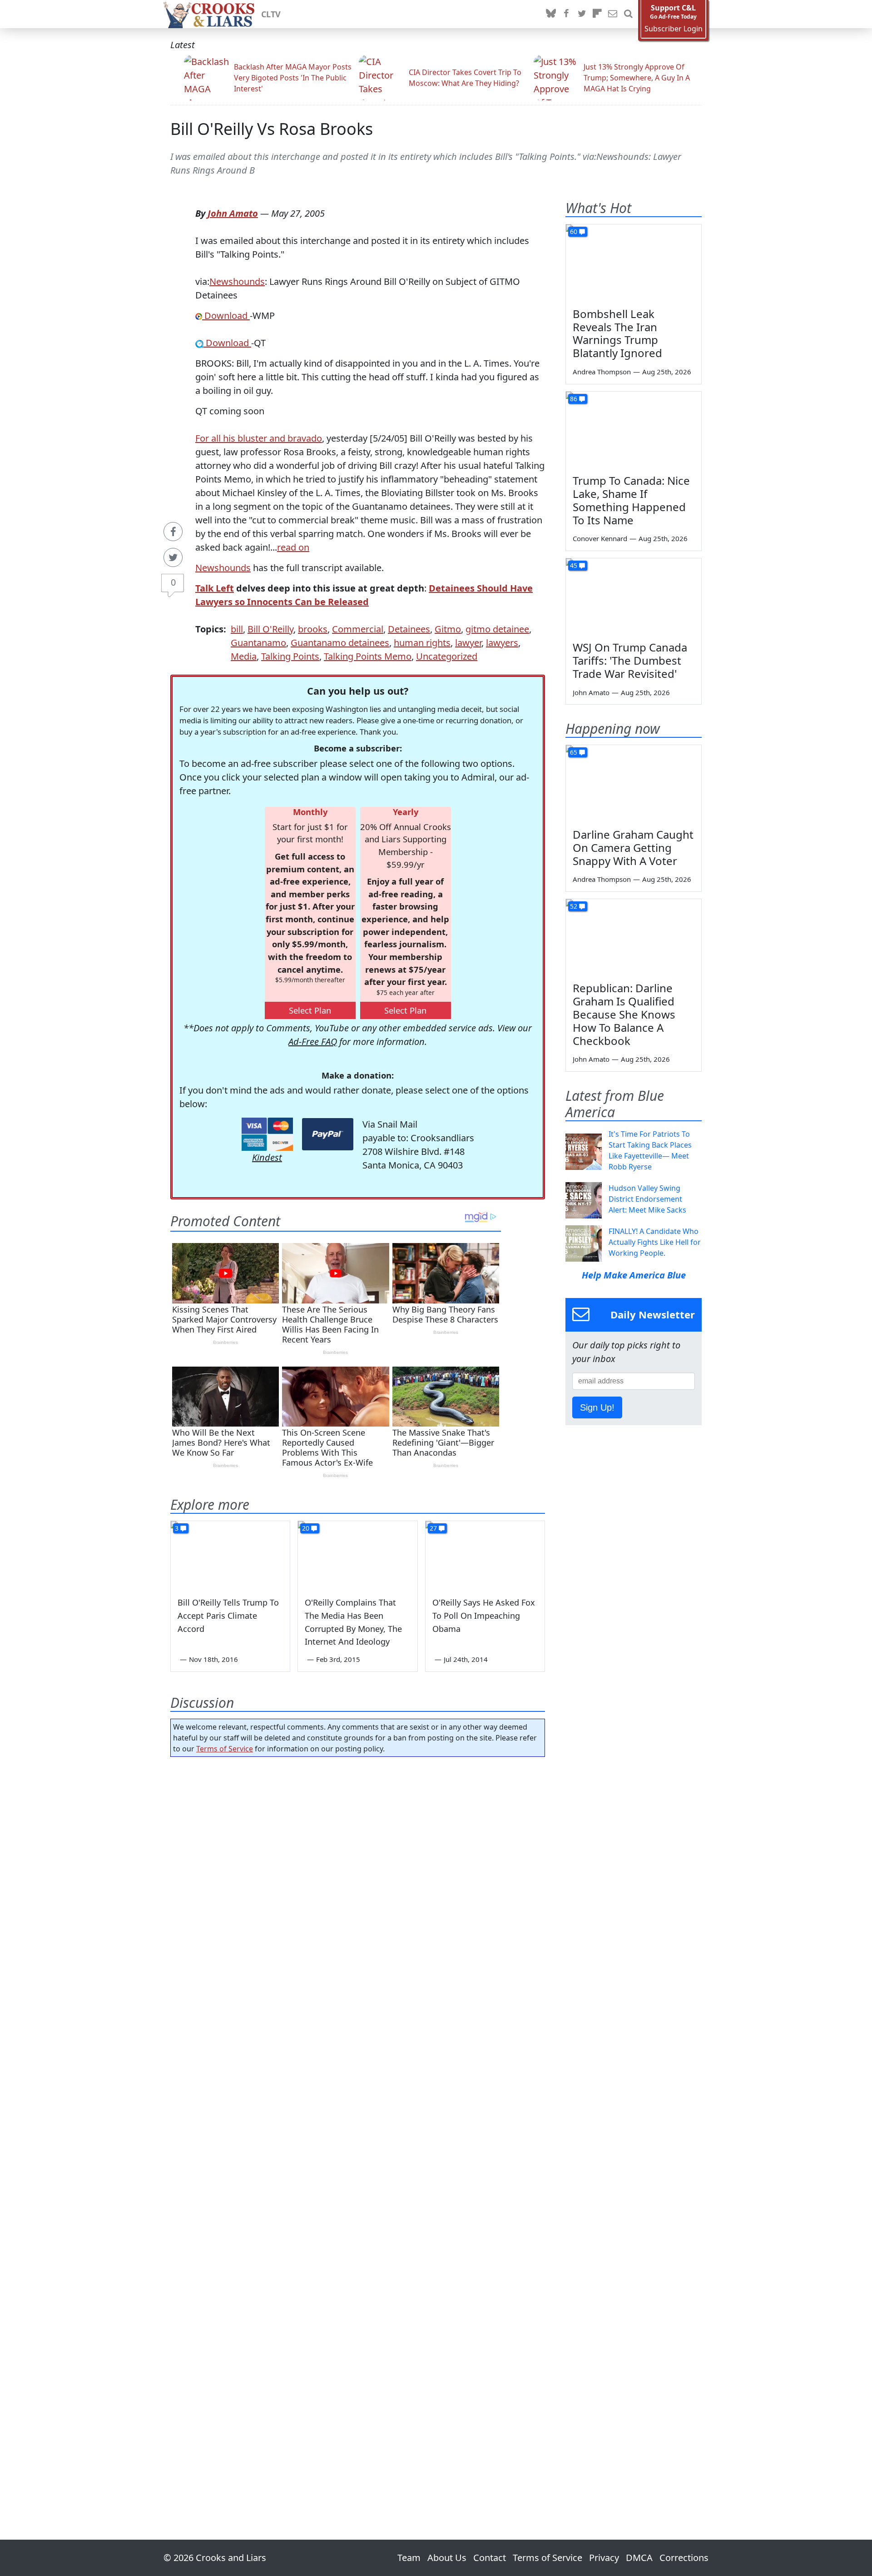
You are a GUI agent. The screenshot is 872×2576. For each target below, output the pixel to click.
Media (244, 656)
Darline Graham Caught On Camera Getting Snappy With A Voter (633, 848)
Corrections (684, 2558)
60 (574, 231)
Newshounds (237, 281)
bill (237, 629)
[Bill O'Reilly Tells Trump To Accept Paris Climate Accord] (230, 1555)
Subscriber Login (674, 29)
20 (306, 1528)
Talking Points (290, 656)
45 (574, 565)
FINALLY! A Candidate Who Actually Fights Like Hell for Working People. (655, 1242)
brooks (313, 629)
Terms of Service (225, 1749)
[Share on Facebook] (173, 532)
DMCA (639, 2558)
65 (574, 752)
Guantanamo (258, 643)
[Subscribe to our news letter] (613, 14)
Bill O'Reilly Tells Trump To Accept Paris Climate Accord (228, 1616)
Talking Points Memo (368, 656)
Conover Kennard (600, 538)
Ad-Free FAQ (313, 1042)
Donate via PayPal (328, 1134)
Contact (490, 2558)
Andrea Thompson (602, 372)
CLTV (271, 14)
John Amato (233, 213)
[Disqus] (358, 2123)
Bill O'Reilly (270, 629)
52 (574, 906)
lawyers (502, 643)
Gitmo (448, 629)
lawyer (468, 643)
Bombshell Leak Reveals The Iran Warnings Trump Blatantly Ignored (617, 333)
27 (433, 1528)
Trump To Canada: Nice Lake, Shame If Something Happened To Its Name (631, 500)
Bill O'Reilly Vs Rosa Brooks (272, 129)
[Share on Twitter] (173, 557)
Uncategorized (447, 656)
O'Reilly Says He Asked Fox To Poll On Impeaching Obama (484, 1616)
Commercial (358, 629)
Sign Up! (597, 1407)
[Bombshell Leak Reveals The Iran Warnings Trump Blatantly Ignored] (634, 263)
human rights (422, 643)
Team (409, 2558)
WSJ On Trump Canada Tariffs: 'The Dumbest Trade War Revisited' (630, 660)
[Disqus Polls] (358, 1882)
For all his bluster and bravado (259, 438)
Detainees (409, 629)
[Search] (628, 14)
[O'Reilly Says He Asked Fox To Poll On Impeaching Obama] (485, 1555)
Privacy (604, 2558)
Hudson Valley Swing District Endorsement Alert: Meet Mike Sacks (647, 1199)
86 (574, 399)
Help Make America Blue (634, 1275)
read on (293, 547)
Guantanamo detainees (340, 643)
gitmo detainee (497, 629)
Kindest (267, 1157)
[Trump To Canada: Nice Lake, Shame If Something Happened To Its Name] (634, 430)
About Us (447, 2558)
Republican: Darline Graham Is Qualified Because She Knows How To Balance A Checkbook (624, 1014)
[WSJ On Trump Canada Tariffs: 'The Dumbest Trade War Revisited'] (634, 597)
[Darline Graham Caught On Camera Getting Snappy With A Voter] (634, 783)
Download (226, 316)
